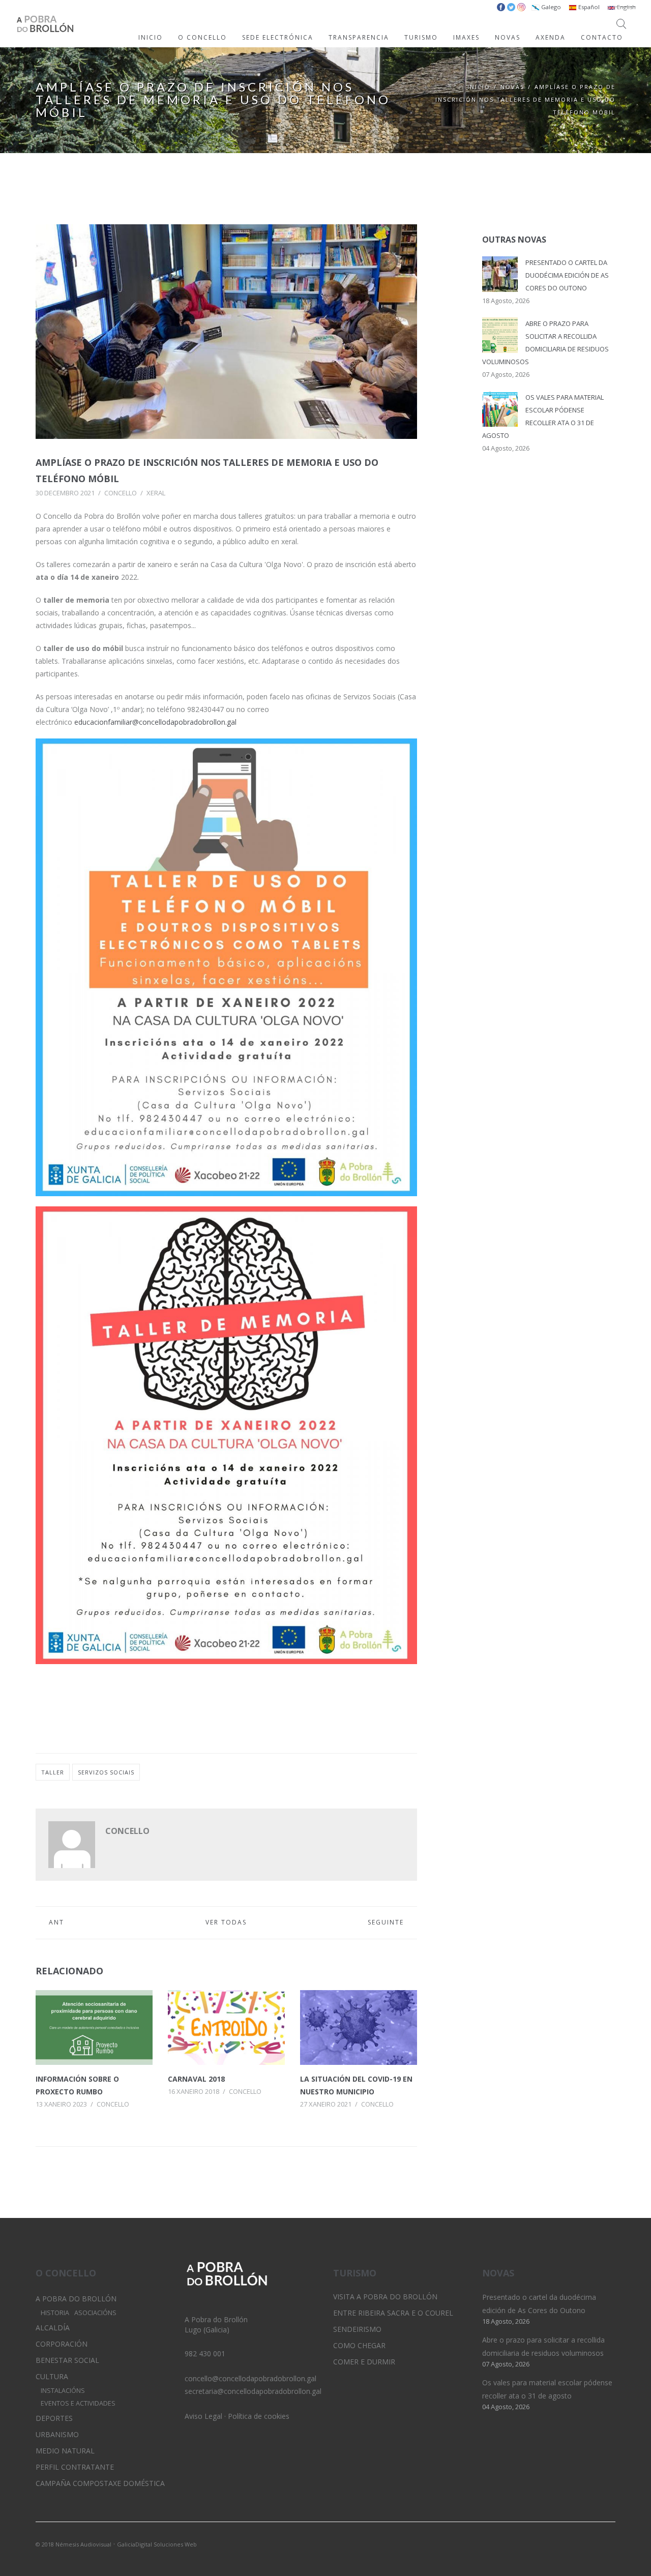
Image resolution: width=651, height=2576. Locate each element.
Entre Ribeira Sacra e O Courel (393, 2313)
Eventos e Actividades (78, 2403)
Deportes (54, 2418)
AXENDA (551, 37)
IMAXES (466, 37)
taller (53, 1772)
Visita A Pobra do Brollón (385, 2297)
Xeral (156, 493)
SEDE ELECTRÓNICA (278, 37)
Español (588, 7)
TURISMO (421, 37)
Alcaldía (53, 2328)
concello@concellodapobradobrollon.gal (250, 2378)
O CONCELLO (202, 37)
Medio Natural (65, 2451)
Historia (55, 2313)
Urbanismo (57, 2434)
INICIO (151, 37)
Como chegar (359, 2345)
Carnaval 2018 (196, 2079)
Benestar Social (67, 2360)
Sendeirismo (357, 2329)
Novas (512, 87)
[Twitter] (573, 2543)
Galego (550, 7)
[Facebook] (608, 2543)
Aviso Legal (203, 2416)
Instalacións (63, 2391)
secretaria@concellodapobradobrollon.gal (253, 2391)
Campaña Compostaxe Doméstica (100, 2483)
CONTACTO (602, 37)
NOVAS (508, 37)
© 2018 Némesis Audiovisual (73, 2544)
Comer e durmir (364, 2362)
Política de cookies (259, 2416)
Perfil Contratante (75, 2467)
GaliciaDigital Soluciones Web (157, 2544)
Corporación (62, 2344)
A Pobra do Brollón (76, 2299)
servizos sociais (106, 1772)
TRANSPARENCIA (359, 37)
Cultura (52, 2376)
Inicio (479, 87)
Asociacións (95, 2313)
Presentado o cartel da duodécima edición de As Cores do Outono (567, 275)
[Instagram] (590, 2543)
